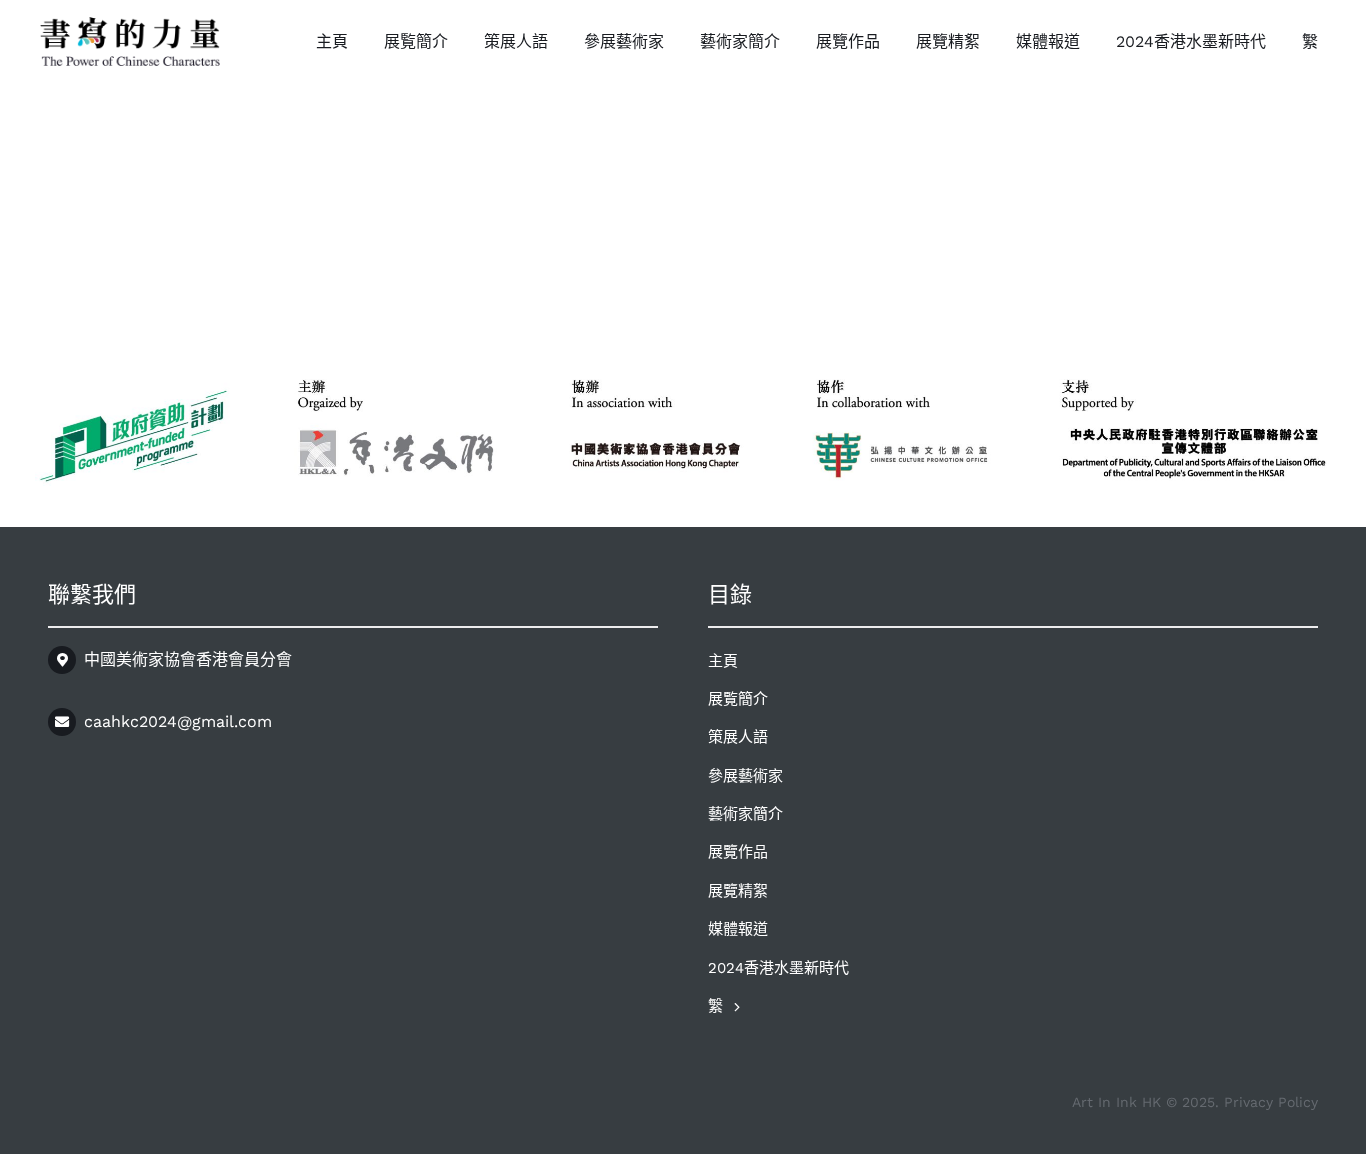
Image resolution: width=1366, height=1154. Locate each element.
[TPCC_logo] (130, 24)
